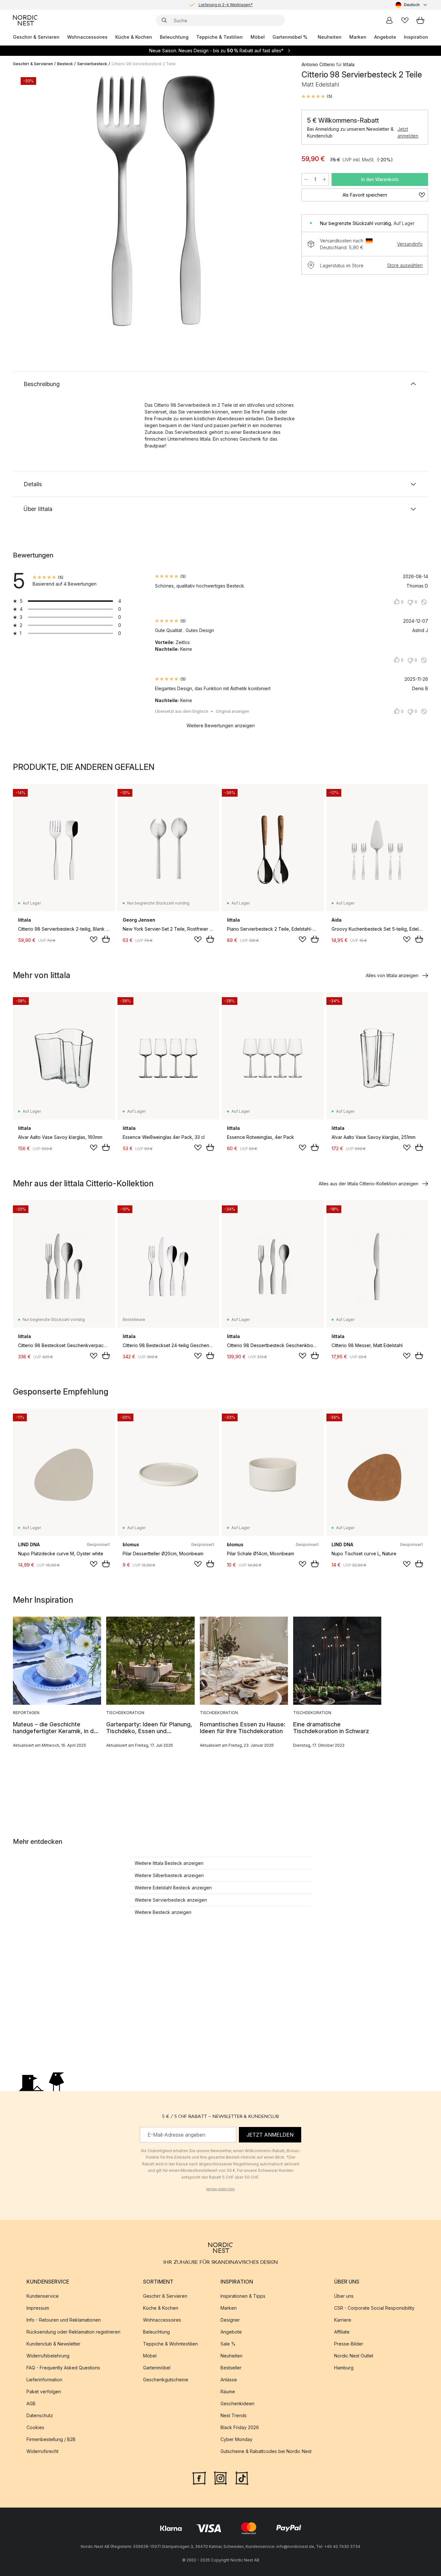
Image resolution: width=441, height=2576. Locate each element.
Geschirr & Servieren (36, 37)
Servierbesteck (92, 64)
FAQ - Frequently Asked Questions (63, 2368)
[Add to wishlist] (94, 939)
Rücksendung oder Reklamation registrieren (73, 2332)
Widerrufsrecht (42, 2451)
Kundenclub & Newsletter (53, 2344)
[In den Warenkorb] (106, 939)
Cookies (35, 2427)
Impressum (38, 2308)
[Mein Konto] (389, 20)
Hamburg (344, 2368)
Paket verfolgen (44, 2392)
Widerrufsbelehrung (48, 2356)
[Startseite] (25, 20)
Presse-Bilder (349, 2344)
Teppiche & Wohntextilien (170, 2344)
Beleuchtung (174, 37)
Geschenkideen (237, 2403)
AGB (31, 2403)
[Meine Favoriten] (405, 20)
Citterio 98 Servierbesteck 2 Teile (144, 64)
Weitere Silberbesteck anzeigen (169, 1875)
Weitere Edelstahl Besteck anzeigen (173, 1888)
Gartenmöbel (157, 2368)
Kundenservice (43, 2296)
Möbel (258, 37)
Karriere (343, 2320)
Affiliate (342, 2332)
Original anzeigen (233, 711)
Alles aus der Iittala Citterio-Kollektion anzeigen (369, 1184)
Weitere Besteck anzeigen (163, 1912)
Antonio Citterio (318, 64)
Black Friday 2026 (240, 2427)
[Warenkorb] (420, 20)
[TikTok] (242, 2478)
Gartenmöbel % (290, 37)
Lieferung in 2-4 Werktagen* (226, 5)
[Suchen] (164, 20)
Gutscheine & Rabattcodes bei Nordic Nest (266, 2451)
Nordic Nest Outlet (354, 2356)
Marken (358, 37)
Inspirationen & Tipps (243, 2296)
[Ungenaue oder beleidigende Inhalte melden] (424, 602)
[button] (317, 97)
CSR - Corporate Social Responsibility (374, 2308)
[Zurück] (35, 202)
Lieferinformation (44, 2380)
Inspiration (416, 37)
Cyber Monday (236, 2439)
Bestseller (231, 2368)
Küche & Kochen (134, 37)
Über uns (344, 2296)
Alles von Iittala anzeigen (392, 975)
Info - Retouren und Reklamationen (64, 2320)
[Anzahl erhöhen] (324, 179)
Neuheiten (330, 37)
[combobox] (412, 5)
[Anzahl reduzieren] (306, 179)
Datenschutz (40, 2415)
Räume (228, 2392)
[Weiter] (277, 202)
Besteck (65, 64)
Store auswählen (405, 265)
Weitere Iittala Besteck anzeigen (169, 1863)
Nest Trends (234, 2415)
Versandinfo (410, 244)
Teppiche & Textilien (220, 37)
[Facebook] (199, 2478)
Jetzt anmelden (408, 132)
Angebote (385, 37)
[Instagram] (221, 2478)
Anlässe (229, 2380)
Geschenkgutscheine (166, 2380)
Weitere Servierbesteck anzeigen (171, 1900)
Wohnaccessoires (87, 37)
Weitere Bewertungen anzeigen (221, 726)
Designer (230, 2320)
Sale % (228, 2344)
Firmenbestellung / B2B (51, 2439)
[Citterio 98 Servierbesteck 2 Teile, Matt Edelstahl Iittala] (156, 201)
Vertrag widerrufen (221, 2189)
